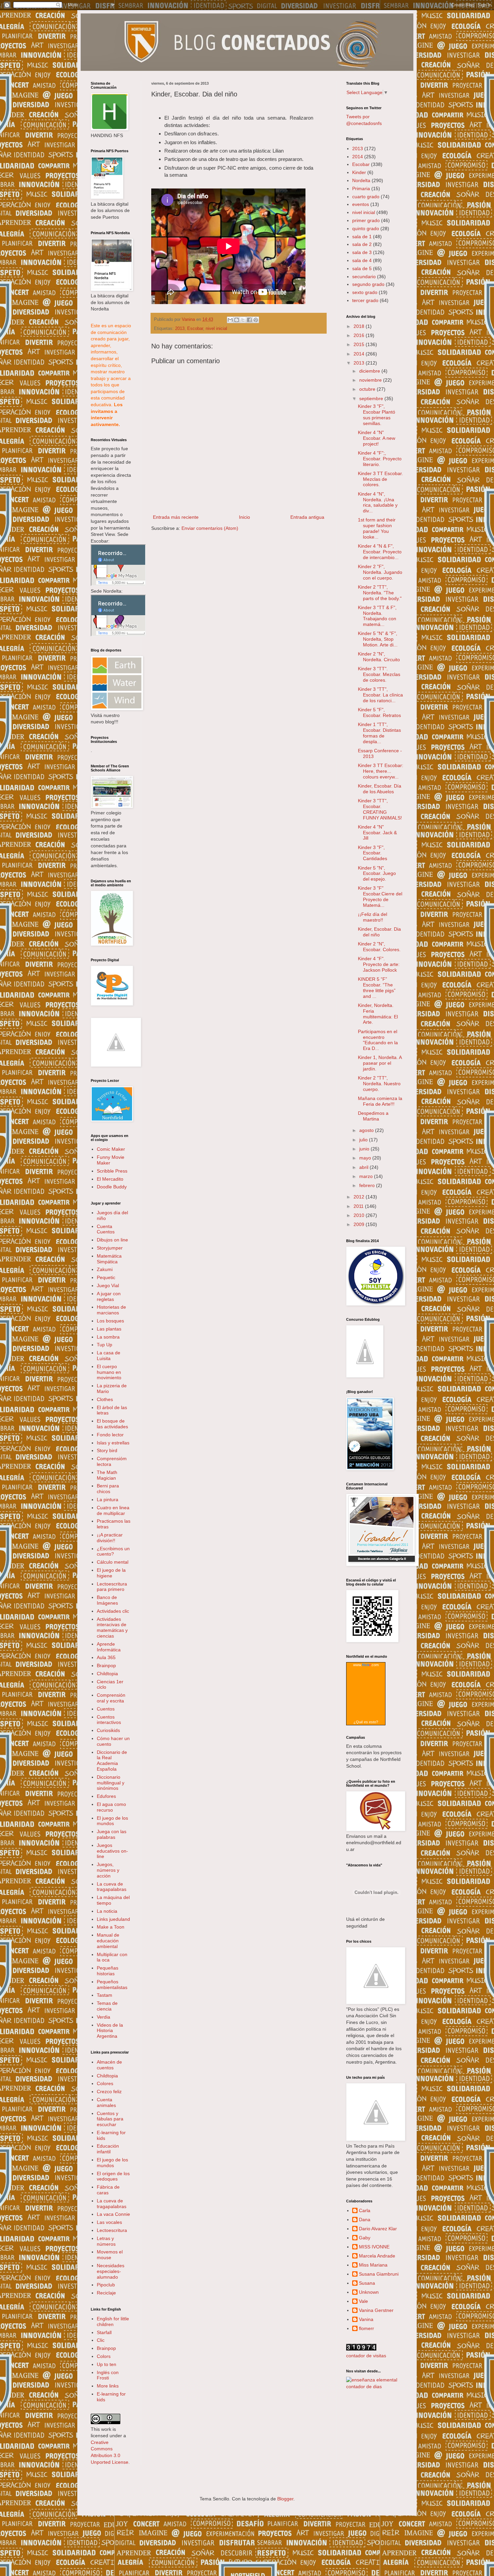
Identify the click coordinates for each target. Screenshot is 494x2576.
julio (364, 1140)
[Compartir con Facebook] (249, 320)
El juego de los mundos (112, 1821)
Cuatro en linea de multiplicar (113, 1510)
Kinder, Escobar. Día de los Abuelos (380, 789)
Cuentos (106, 1709)
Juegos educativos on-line (112, 1851)
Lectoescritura (112, 2230)
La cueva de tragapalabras (112, 1887)
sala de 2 (362, 244)
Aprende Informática (109, 1647)
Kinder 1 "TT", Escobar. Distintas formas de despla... (379, 733)
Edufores (106, 1796)
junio (365, 1149)
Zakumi (105, 1269)
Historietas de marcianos (111, 1310)
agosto (367, 1130)
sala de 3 (362, 252)
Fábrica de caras (108, 2190)
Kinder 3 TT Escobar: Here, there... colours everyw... (381, 771)
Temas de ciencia (107, 2006)
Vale (363, 2301)
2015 (360, 344)
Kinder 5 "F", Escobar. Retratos (379, 712)
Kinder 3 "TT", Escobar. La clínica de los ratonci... (380, 695)
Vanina (366, 2319)
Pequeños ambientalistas (112, 1984)
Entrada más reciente (176, 517)
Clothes (105, 1399)
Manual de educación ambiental (108, 1941)
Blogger (285, 2499)
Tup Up (105, 1345)
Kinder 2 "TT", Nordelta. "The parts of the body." (380, 593)
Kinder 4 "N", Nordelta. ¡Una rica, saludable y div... (378, 502)
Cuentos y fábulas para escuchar (110, 2119)
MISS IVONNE (374, 2247)
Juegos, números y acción (108, 1870)
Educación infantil (108, 2149)
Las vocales (109, 2222)
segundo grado (368, 284)
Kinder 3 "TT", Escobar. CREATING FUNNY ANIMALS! (380, 809)
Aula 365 (106, 1657)
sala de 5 (362, 268)
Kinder (359, 172)
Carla (365, 2210)
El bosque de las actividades (112, 1424)
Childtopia (107, 1674)
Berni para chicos (108, 1489)
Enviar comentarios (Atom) (210, 528)
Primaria (361, 188)
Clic (101, 2340)
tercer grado (365, 300)
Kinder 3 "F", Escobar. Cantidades (373, 853)
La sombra (108, 1337)
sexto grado (365, 292)
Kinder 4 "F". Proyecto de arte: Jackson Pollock (379, 964)
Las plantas (109, 1329)
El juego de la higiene (111, 1573)
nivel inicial (216, 329)
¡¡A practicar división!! (110, 1538)
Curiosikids (108, 1730)
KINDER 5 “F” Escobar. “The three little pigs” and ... (377, 987)
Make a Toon (111, 1927)
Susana (367, 2283)
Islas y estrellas (113, 1443)
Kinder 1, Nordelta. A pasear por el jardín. (380, 1063)
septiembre (372, 398)
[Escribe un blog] (237, 320)
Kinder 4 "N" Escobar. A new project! (377, 438)
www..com (366, 1665)
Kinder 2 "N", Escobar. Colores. (379, 947)
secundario (364, 277)
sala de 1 (362, 237)
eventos (361, 204)
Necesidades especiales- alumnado (111, 2271)
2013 (180, 329)
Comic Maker (111, 1149)
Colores (105, 2083)
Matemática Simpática (109, 1259)
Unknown (369, 2292)
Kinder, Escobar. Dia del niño (379, 932)
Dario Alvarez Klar (378, 2229)
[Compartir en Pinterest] (256, 320)
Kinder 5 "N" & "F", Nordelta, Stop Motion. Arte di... (378, 639)
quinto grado (366, 228)
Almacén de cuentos (109, 2065)
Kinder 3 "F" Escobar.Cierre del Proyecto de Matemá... (380, 896)
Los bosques (110, 1321)
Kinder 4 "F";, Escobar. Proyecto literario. (380, 459)
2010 (360, 1215)
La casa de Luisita (109, 1356)
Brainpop (106, 1665)
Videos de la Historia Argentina (110, 2031)
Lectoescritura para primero (112, 1587)
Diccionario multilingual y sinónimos (111, 1783)
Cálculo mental (113, 1562)
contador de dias (364, 2387)
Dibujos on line (112, 1240)
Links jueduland (113, 1919)
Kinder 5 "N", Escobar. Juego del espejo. (377, 874)
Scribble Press (112, 1171)
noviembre (371, 380)
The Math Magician (107, 1475)
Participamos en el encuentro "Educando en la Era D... (378, 1040)
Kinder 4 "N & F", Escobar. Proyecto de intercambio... (380, 552)
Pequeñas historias (108, 1971)
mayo (366, 1158)
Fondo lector (110, 1435)
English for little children (113, 2321)
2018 (360, 326)
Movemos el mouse (110, 2255)
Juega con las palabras (112, 1834)
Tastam (105, 1995)
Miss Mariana (373, 2265)
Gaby (365, 2238)
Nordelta (361, 180)
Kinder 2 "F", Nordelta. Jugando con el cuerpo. (380, 572)
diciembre (370, 371)
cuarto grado (366, 197)
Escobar (195, 329)
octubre (368, 389)
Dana (365, 2220)
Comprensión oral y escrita (111, 1698)
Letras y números (106, 2241)
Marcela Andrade (377, 2256)
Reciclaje (106, 2293)
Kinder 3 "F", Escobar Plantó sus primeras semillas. (377, 415)
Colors (104, 2356)
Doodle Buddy (112, 1187)
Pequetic (106, 1277)
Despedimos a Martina (373, 1116)
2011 (359, 1206)
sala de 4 (362, 260)
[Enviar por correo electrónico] (230, 320)
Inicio (244, 517)
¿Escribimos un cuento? (113, 1551)
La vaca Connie (113, 2214)
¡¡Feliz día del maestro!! (373, 917)
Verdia (104, 2017)
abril (364, 1167)
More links (108, 2386)
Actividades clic (113, 1611)
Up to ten (107, 2364)
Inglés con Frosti (108, 2375)
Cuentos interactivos (109, 1720)
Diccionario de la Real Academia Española (112, 1761)
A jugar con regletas (109, 1296)
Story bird (107, 1450)
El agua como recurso (111, 1807)
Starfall (104, 2332)
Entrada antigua (307, 517)
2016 (360, 335)
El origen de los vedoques (113, 2176)
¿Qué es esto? (366, 1722)
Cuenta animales (106, 2102)
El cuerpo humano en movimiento (109, 1372)
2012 (360, 1197)
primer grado (366, 220)
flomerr (366, 2328)
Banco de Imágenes (107, 1600)
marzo (367, 1176)
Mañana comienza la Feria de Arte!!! (380, 1101)
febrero (368, 1185)
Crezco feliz (109, 2092)
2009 (360, 1224)
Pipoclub (106, 2285)
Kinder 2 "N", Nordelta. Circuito (379, 657)
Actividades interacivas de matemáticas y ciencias (112, 1628)
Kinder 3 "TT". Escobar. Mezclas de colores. (379, 674)
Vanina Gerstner (376, 2310)
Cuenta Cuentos (106, 1229)
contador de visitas (366, 2356)
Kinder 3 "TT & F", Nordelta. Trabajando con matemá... (377, 616)
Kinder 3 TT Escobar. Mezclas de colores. (380, 479)
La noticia (107, 1911)
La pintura (108, 1500)
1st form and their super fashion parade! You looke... (377, 528)
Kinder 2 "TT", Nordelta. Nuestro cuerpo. (379, 1084)
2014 (358, 157)
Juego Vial (108, 1285)
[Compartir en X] (243, 320)
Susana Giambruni (379, 2274)
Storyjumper (110, 1248)
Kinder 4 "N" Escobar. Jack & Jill (377, 833)
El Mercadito (110, 1179)
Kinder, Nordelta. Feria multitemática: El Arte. (378, 1014)
